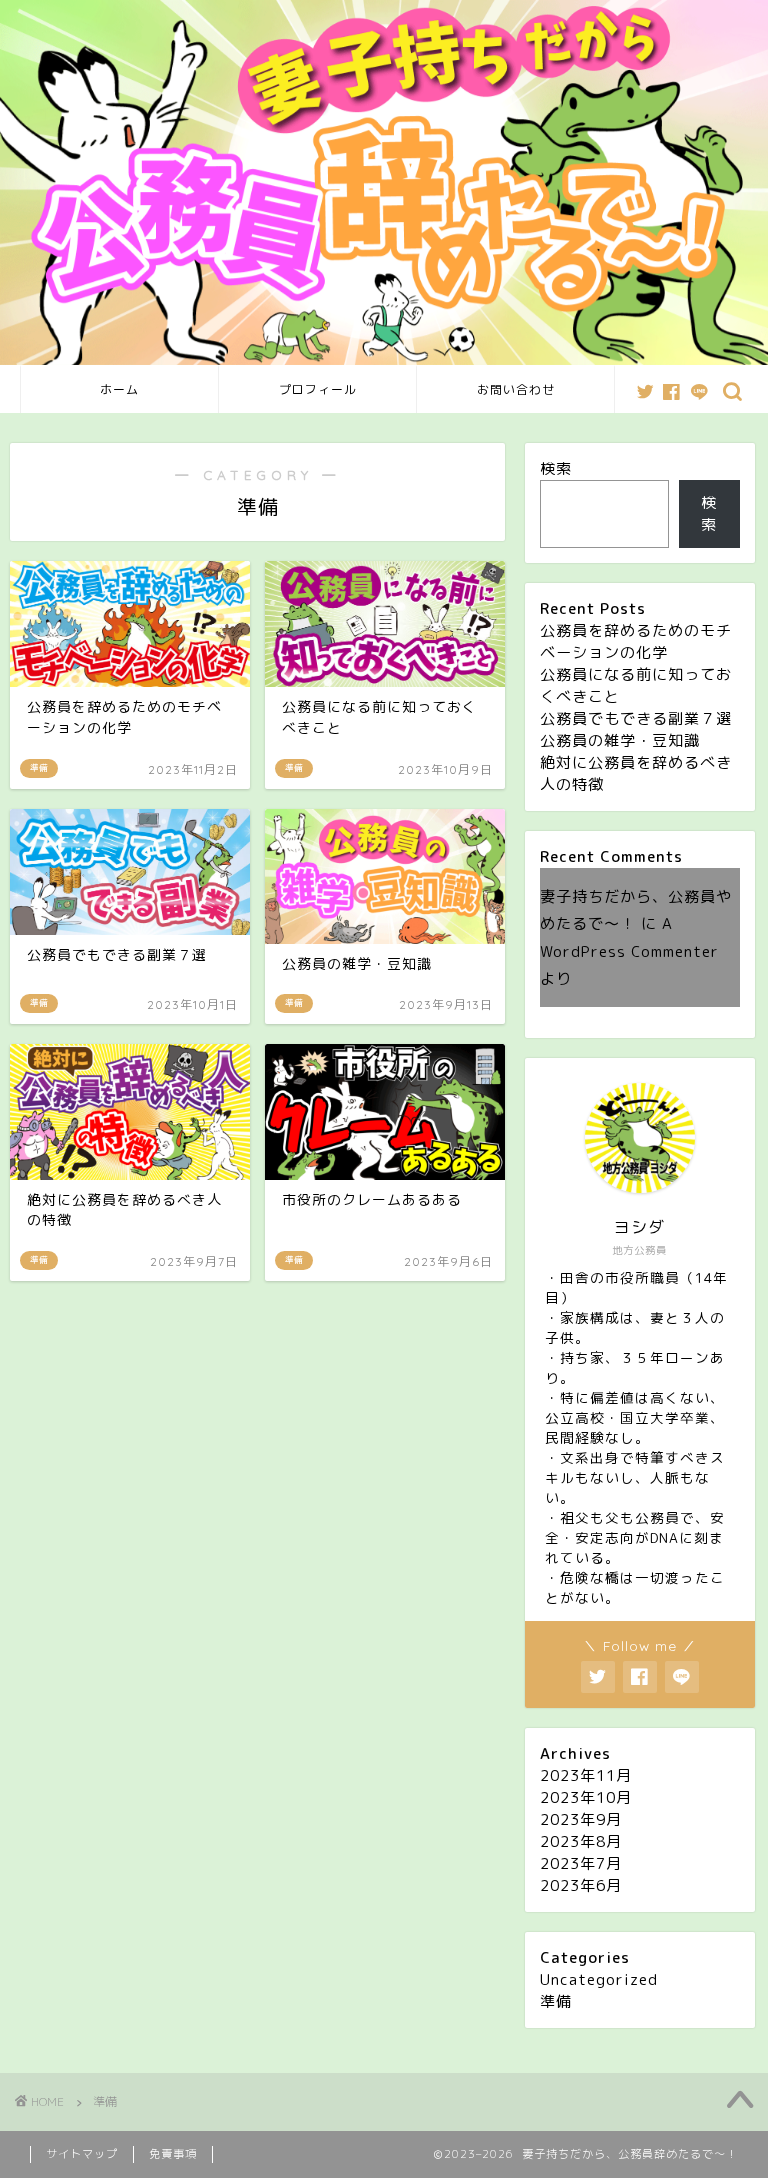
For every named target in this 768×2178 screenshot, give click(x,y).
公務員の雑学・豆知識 (620, 740)
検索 (556, 468)
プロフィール (318, 389)
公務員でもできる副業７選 (636, 718)
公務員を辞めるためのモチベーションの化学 (636, 641)
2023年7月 (581, 1863)
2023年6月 (581, 1885)
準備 (556, 2001)
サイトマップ (82, 2154)
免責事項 (173, 2154)
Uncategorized (599, 1979)
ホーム (119, 389)
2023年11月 (586, 1775)
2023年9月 (581, 1819)
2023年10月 (586, 1797)
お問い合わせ (516, 389)
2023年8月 (581, 1841)
